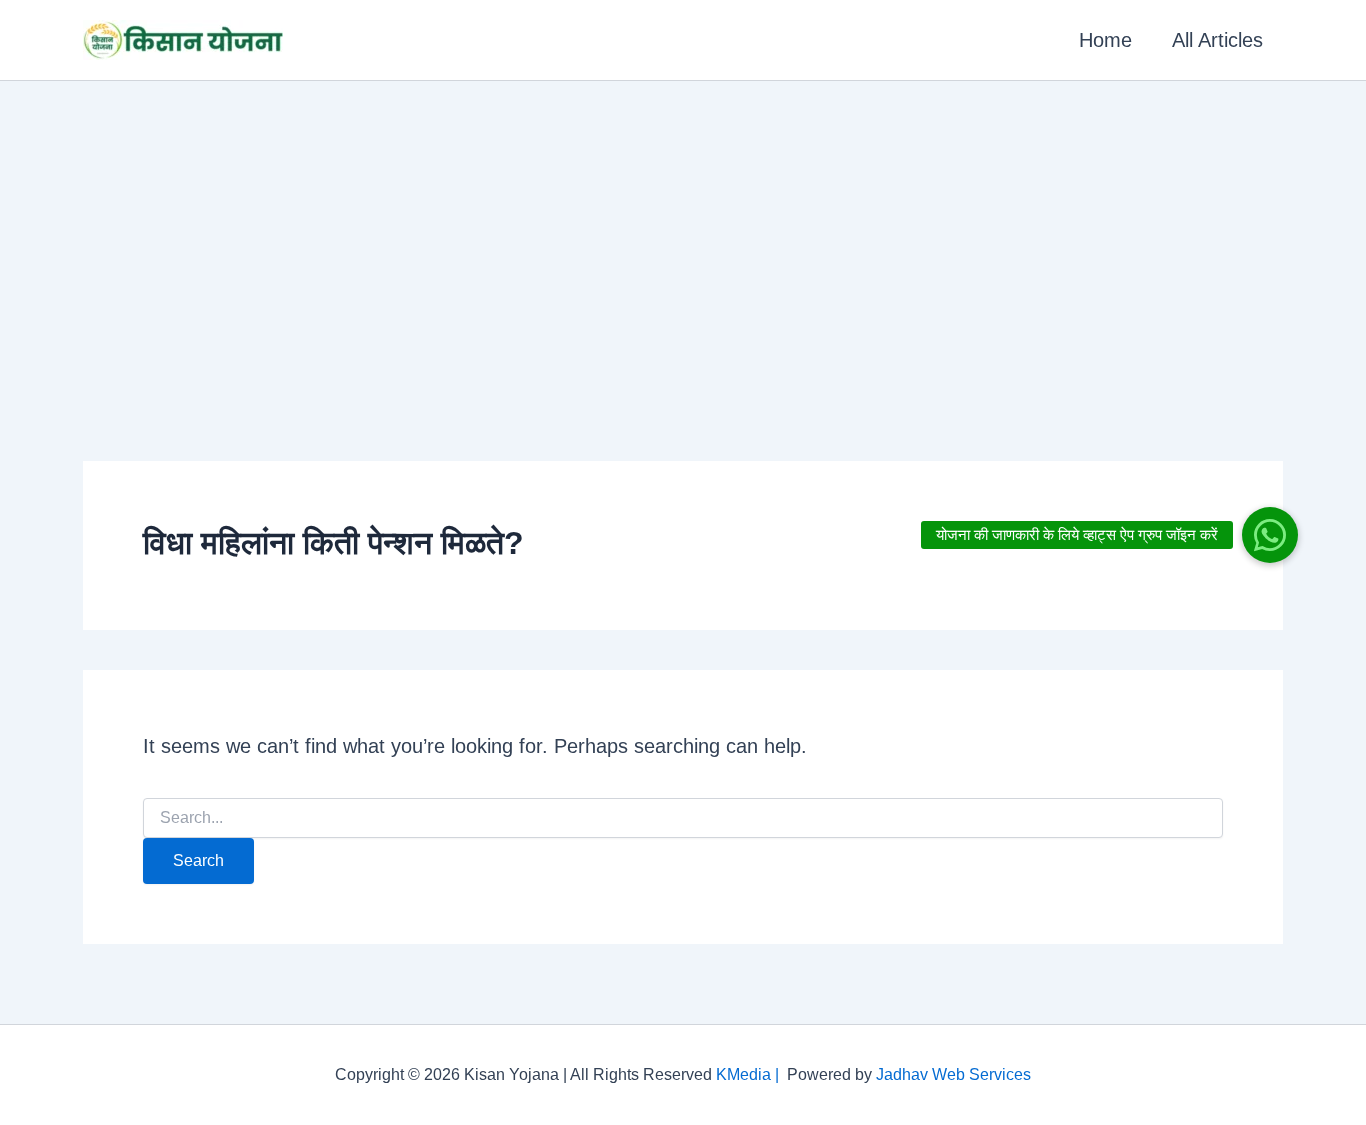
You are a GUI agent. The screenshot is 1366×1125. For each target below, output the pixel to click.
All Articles (1217, 40)
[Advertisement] (683, 231)
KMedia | (751, 1074)
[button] (1270, 535)
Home (1105, 40)
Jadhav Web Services (953, 1074)
